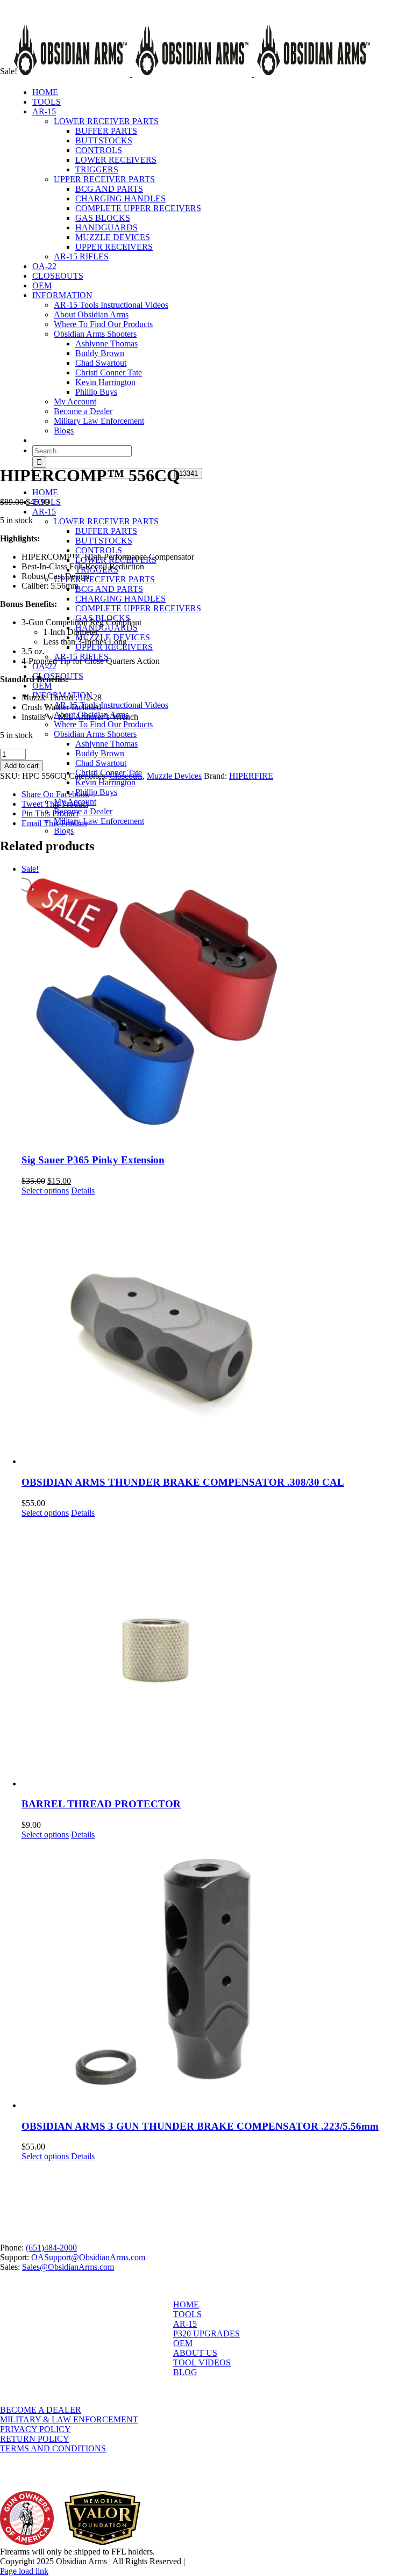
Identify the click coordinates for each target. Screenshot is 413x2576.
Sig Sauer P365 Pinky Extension (93, 1160)
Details (83, 1191)
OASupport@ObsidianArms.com (88, 2257)
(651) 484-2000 (103, 6)
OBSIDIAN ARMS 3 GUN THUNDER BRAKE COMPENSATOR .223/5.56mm (200, 2126)
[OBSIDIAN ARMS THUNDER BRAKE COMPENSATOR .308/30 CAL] (217, 1331)
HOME (186, 2304)
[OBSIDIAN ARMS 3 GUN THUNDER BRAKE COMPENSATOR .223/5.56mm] (217, 1975)
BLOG (185, 2372)
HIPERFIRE (251, 776)
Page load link (24, 2571)
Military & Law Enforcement (69, 2419)
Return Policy (35, 2439)
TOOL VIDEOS (202, 2362)
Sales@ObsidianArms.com (68, 2267)
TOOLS (187, 2314)
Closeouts (126, 776)
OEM (183, 2343)
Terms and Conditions (53, 2448)
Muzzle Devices (174, 776)
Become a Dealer (41, 2410)
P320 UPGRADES (206, 2333)
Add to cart (22, 766)
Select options (45, 1191)
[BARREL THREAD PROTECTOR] (217, 1653)
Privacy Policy (35, 2429)
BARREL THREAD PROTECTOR (101, 1804)
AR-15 (185, 2324)
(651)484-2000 (51, 2248)
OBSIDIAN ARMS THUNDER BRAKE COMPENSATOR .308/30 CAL (183, 1482)
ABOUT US (195, 2353)
